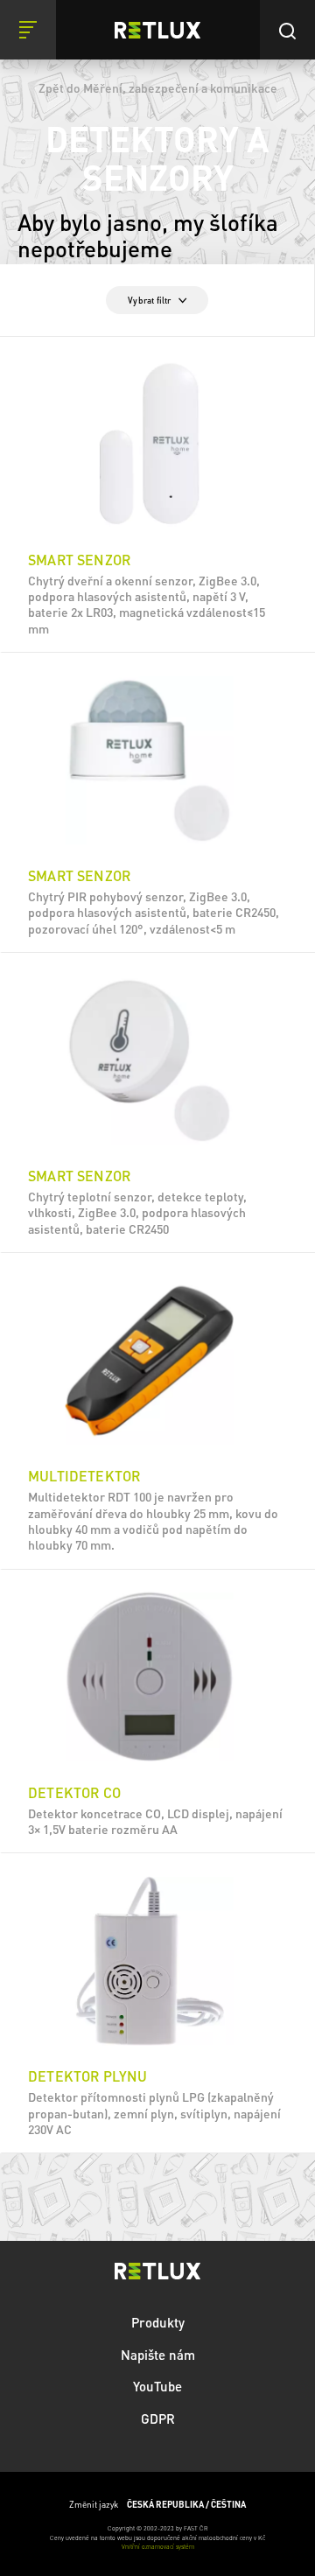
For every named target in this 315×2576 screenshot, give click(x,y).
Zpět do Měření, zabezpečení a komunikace (158, 87)
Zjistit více (158, 632)
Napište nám (158, 2355)
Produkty (158, 2322)
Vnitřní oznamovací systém (158, 2547)
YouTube (157, 2386)
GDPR (158, 2418)
